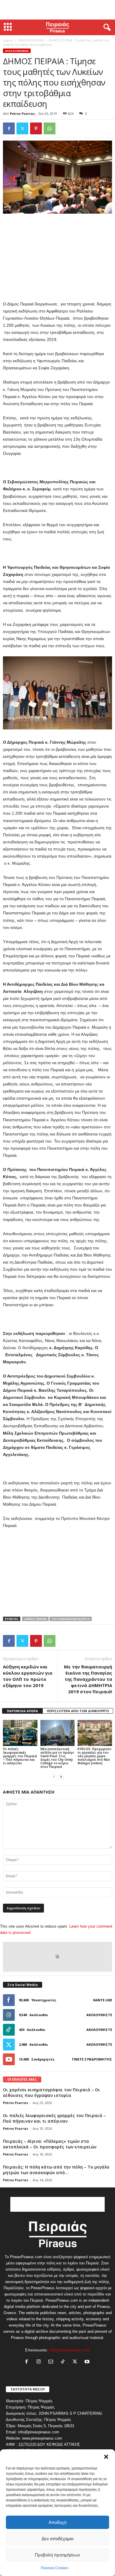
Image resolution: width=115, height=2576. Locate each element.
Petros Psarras (22, 113)
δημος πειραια (35, 1619)
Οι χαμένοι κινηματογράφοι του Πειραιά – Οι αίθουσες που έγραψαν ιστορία (51, 2092)
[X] (22, 128)
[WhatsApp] (50, 128)
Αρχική (8, 40)
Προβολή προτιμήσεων (57, 2555)
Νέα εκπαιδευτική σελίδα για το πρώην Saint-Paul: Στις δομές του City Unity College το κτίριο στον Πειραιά (57, 1758)
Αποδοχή (57, 2522)
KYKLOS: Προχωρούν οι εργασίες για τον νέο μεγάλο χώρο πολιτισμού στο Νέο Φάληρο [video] (95, 1756)
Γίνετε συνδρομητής (92, 2059)
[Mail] (52, 2362)
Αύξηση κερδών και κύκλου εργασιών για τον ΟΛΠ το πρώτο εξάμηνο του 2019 (28, 1676)
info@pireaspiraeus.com (70, 2350)
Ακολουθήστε (99, 2015)
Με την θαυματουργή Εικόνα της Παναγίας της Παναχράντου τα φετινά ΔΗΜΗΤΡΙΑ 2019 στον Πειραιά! (88, 1679)
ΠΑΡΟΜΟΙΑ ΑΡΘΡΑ (22, 1711)
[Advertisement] (57, 10)
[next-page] (61, 1777)
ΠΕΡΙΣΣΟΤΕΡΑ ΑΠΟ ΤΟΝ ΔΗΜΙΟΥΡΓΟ (78, 1711)
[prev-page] (54, 1777)
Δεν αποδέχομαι (57, 2539)
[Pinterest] (36, 128)
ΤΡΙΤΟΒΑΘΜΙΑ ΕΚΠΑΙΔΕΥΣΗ (71, 1619)
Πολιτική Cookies (55, 2568)
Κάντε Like (103, 2000)
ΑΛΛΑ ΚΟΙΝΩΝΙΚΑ (31, 40)
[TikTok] (64, 2362)
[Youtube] (88, 2362)
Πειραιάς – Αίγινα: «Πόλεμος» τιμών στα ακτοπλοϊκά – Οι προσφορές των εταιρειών (50, 2144)
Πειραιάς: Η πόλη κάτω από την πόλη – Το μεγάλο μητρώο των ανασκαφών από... (56, 2170)
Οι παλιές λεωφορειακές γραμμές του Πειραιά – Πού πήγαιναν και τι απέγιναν (20, 1756)
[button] (106, 2457)
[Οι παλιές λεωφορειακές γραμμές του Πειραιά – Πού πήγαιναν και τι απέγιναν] (20, 1733)
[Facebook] (9, 128)
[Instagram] (40, 2362)
